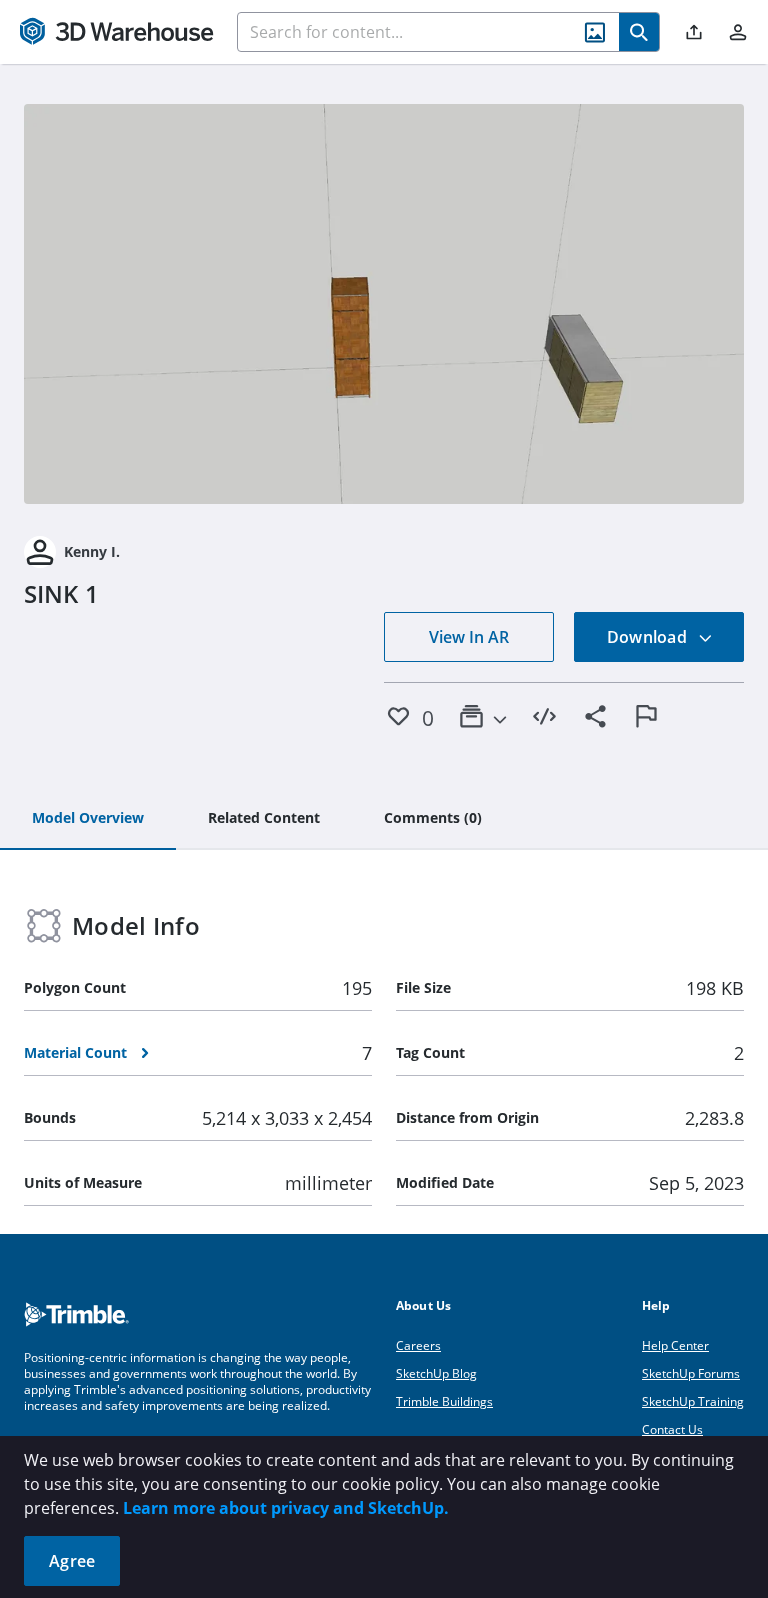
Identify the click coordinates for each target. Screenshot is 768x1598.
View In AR (469, 637)
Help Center (675, 1345)
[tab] (88, 819)
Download (649, 637)
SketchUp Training (693, 1401)
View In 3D (384, 304)
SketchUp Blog (436, 1373)
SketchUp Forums (691, 1373)
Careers (418, 1345)
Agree (72, 1561)
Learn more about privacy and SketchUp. (286, 1508)
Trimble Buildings (444, 1401)
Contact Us (672, 1429)
